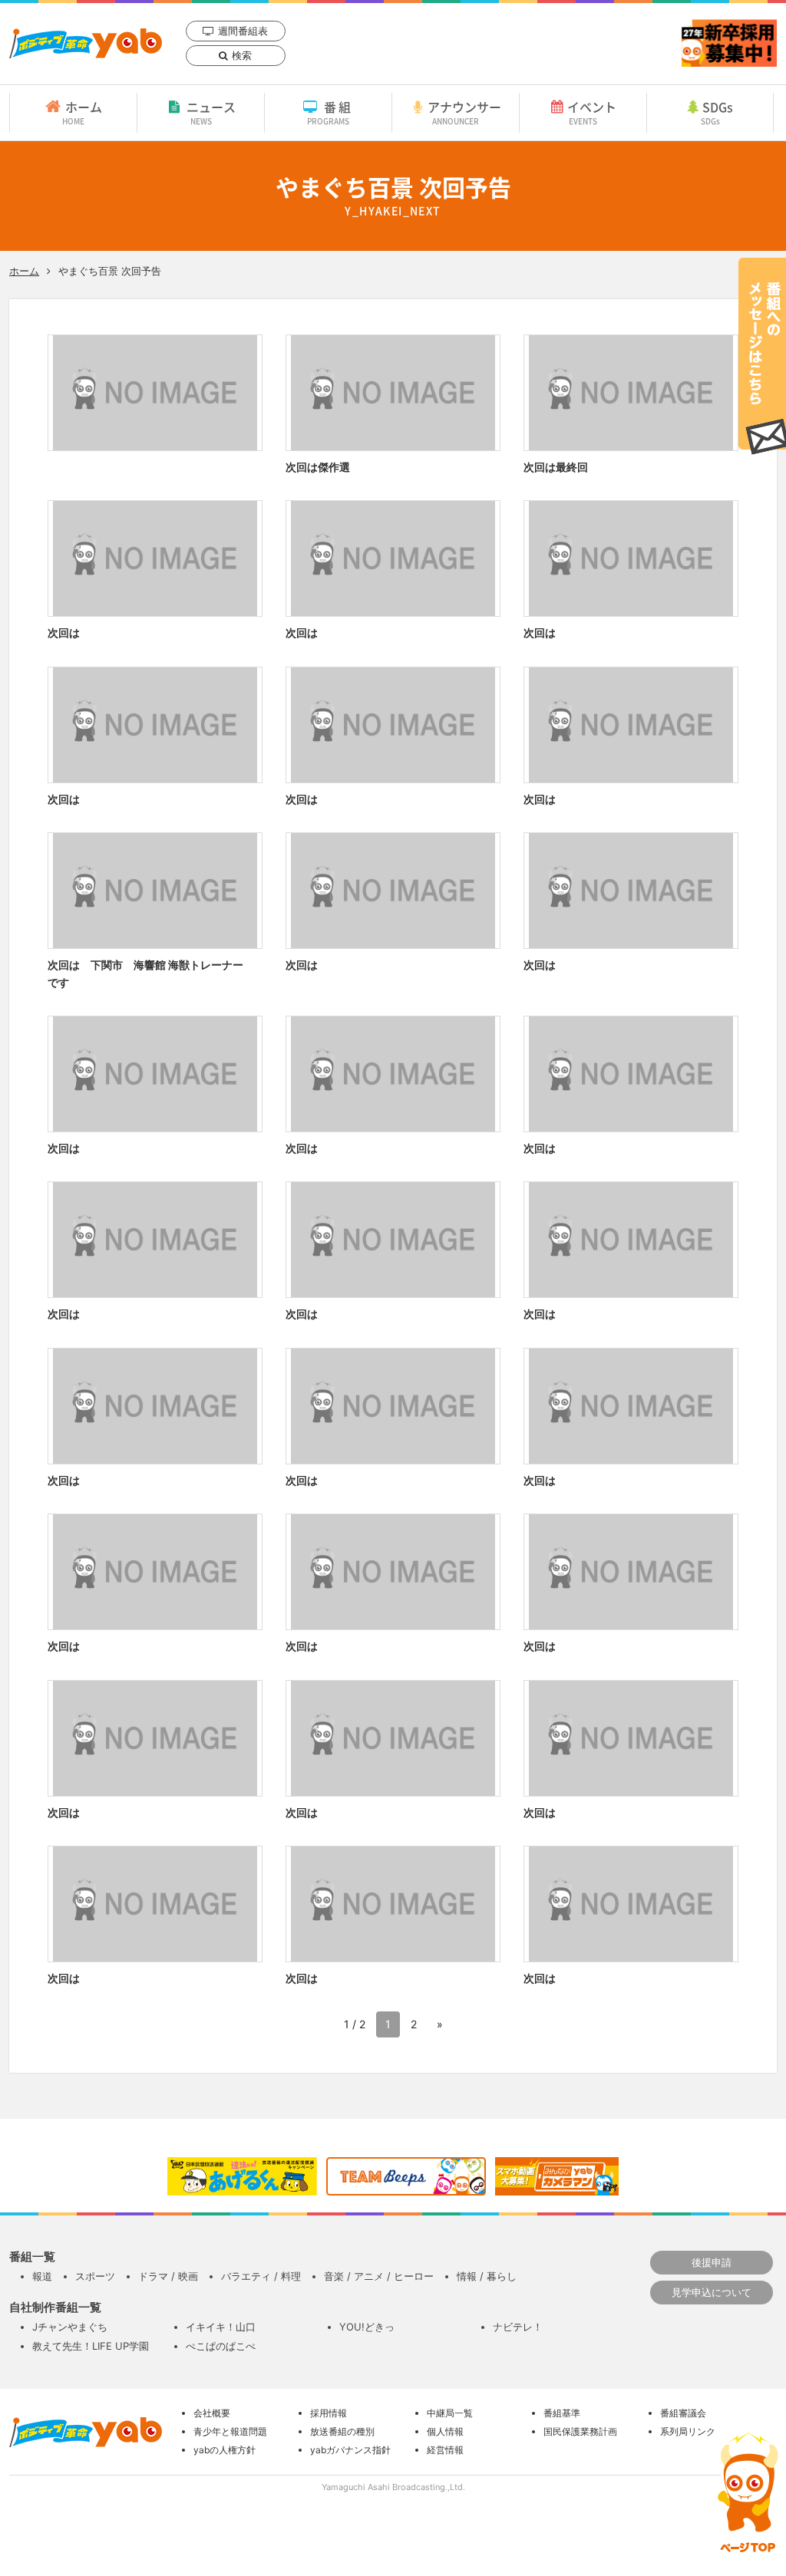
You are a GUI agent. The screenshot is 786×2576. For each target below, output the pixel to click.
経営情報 (445, 2450)
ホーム (82, 112)
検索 (242, 55)
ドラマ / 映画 (168, 2276)
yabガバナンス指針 (350, 2450)
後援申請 (712, 2262)
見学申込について (712, 2292)
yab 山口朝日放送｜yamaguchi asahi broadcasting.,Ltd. (86, 43)
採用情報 (329, 2413)
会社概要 (212, 2413)
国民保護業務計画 (580, 2431)
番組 (330, 112)
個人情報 (445, 2431)
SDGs (717, 112)
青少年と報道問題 (230, 2431)
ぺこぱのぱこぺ (221, 2346)
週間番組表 (243, 31)
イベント (592, 112)
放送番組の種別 (342, 2431)
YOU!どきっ (367, 2327)
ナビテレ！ (518, 2327)
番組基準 (562, 2413)
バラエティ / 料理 (261, 2276)
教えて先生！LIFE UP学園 (91, 2346)
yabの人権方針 (225, 2450)
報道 (42, 2276)
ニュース (211, 112)
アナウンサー (464, 112)
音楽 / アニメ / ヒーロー (379, 2276)
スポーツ (95, 2276)
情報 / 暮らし (487, 2276)
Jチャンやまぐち (70, 2327)
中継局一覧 (450, 2413)
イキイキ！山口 (221, 2327)
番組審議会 (683, 2413)
